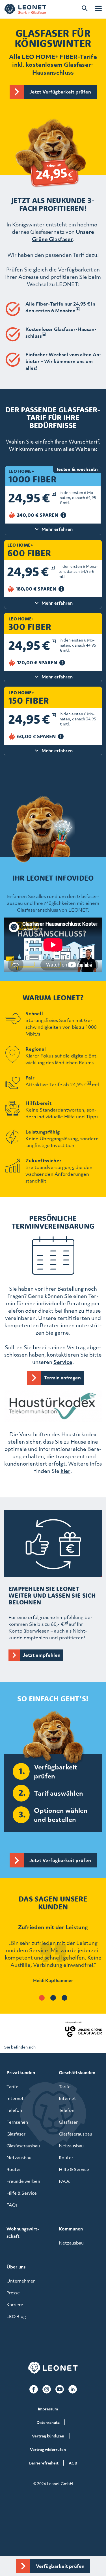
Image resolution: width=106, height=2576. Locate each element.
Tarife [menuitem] (12, 2087)
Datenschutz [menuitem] (48, 2422)
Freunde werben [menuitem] (23, 2181)
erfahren (57, 751)
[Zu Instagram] (47, 2389)
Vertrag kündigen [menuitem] (48, 2436)
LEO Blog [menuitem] (16, 2316)
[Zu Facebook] (34, 2389)
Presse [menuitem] (13, 2293)
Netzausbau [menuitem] (19, 2158)
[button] (42, 1998)
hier (65, 1471)
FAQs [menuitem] (12, 2205)
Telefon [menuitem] (14, 2110)
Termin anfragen (62, 1378)
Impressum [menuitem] (48, 2409)
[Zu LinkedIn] (73, 2389)
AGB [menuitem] (73, 2463)
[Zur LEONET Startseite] (25, 9)
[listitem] (53, 1958)
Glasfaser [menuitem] (16, 2134)
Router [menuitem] (14, 2169)
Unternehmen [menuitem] (21, 2281)
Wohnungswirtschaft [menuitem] (23, 2232)
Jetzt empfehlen (42, 1655)
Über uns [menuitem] (16, 2267)
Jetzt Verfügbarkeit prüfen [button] (60, 92)
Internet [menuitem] (15, 2098)
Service (63, 1362)
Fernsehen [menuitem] (17, 2122)
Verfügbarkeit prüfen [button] (60, 2566)
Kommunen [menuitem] (71, 2229)
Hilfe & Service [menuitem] (22, 2193)
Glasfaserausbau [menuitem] (23, 2146)
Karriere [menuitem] (15, 2305)
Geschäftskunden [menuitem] (77, 2072)
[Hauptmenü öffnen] (98, 8)
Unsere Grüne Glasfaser (63, 235)
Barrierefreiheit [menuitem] (44, 2463)
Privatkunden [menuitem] (21, 2072)
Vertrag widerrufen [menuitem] (48, 2449)
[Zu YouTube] (60, 2389)
